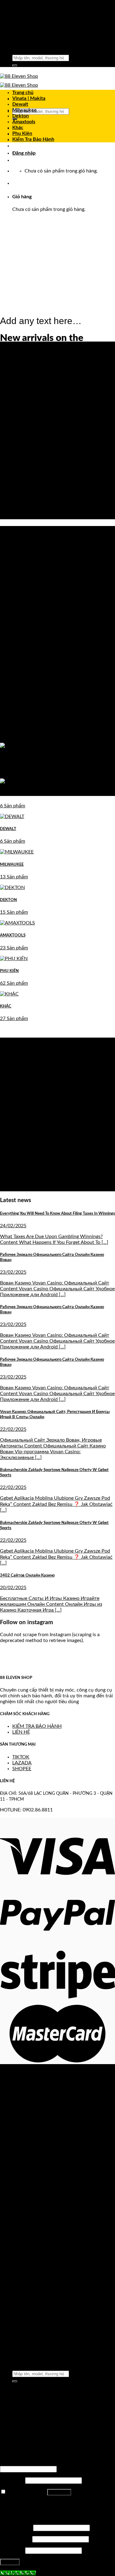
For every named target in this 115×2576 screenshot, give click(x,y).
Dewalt (20, 104)
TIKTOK (21, 1757)
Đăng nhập (59, 2492)
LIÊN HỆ (21, 1732)
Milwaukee (25, 110)
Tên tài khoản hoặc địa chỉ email (36, 2463)
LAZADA (22, 1763)
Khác (18, 128)
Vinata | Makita (29, 98)
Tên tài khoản (16, 2528)
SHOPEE (22, 1769)
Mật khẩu (12, 2480)
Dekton (21, 116)
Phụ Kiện (22, 133)
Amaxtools (24, 122)
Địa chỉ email (15, 2539)
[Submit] (15, 65)
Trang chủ (23, 93)
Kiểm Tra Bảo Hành (33, 139)
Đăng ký (10, 2562)
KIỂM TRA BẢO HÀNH (37, 1726)
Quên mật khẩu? (18, 2503)
